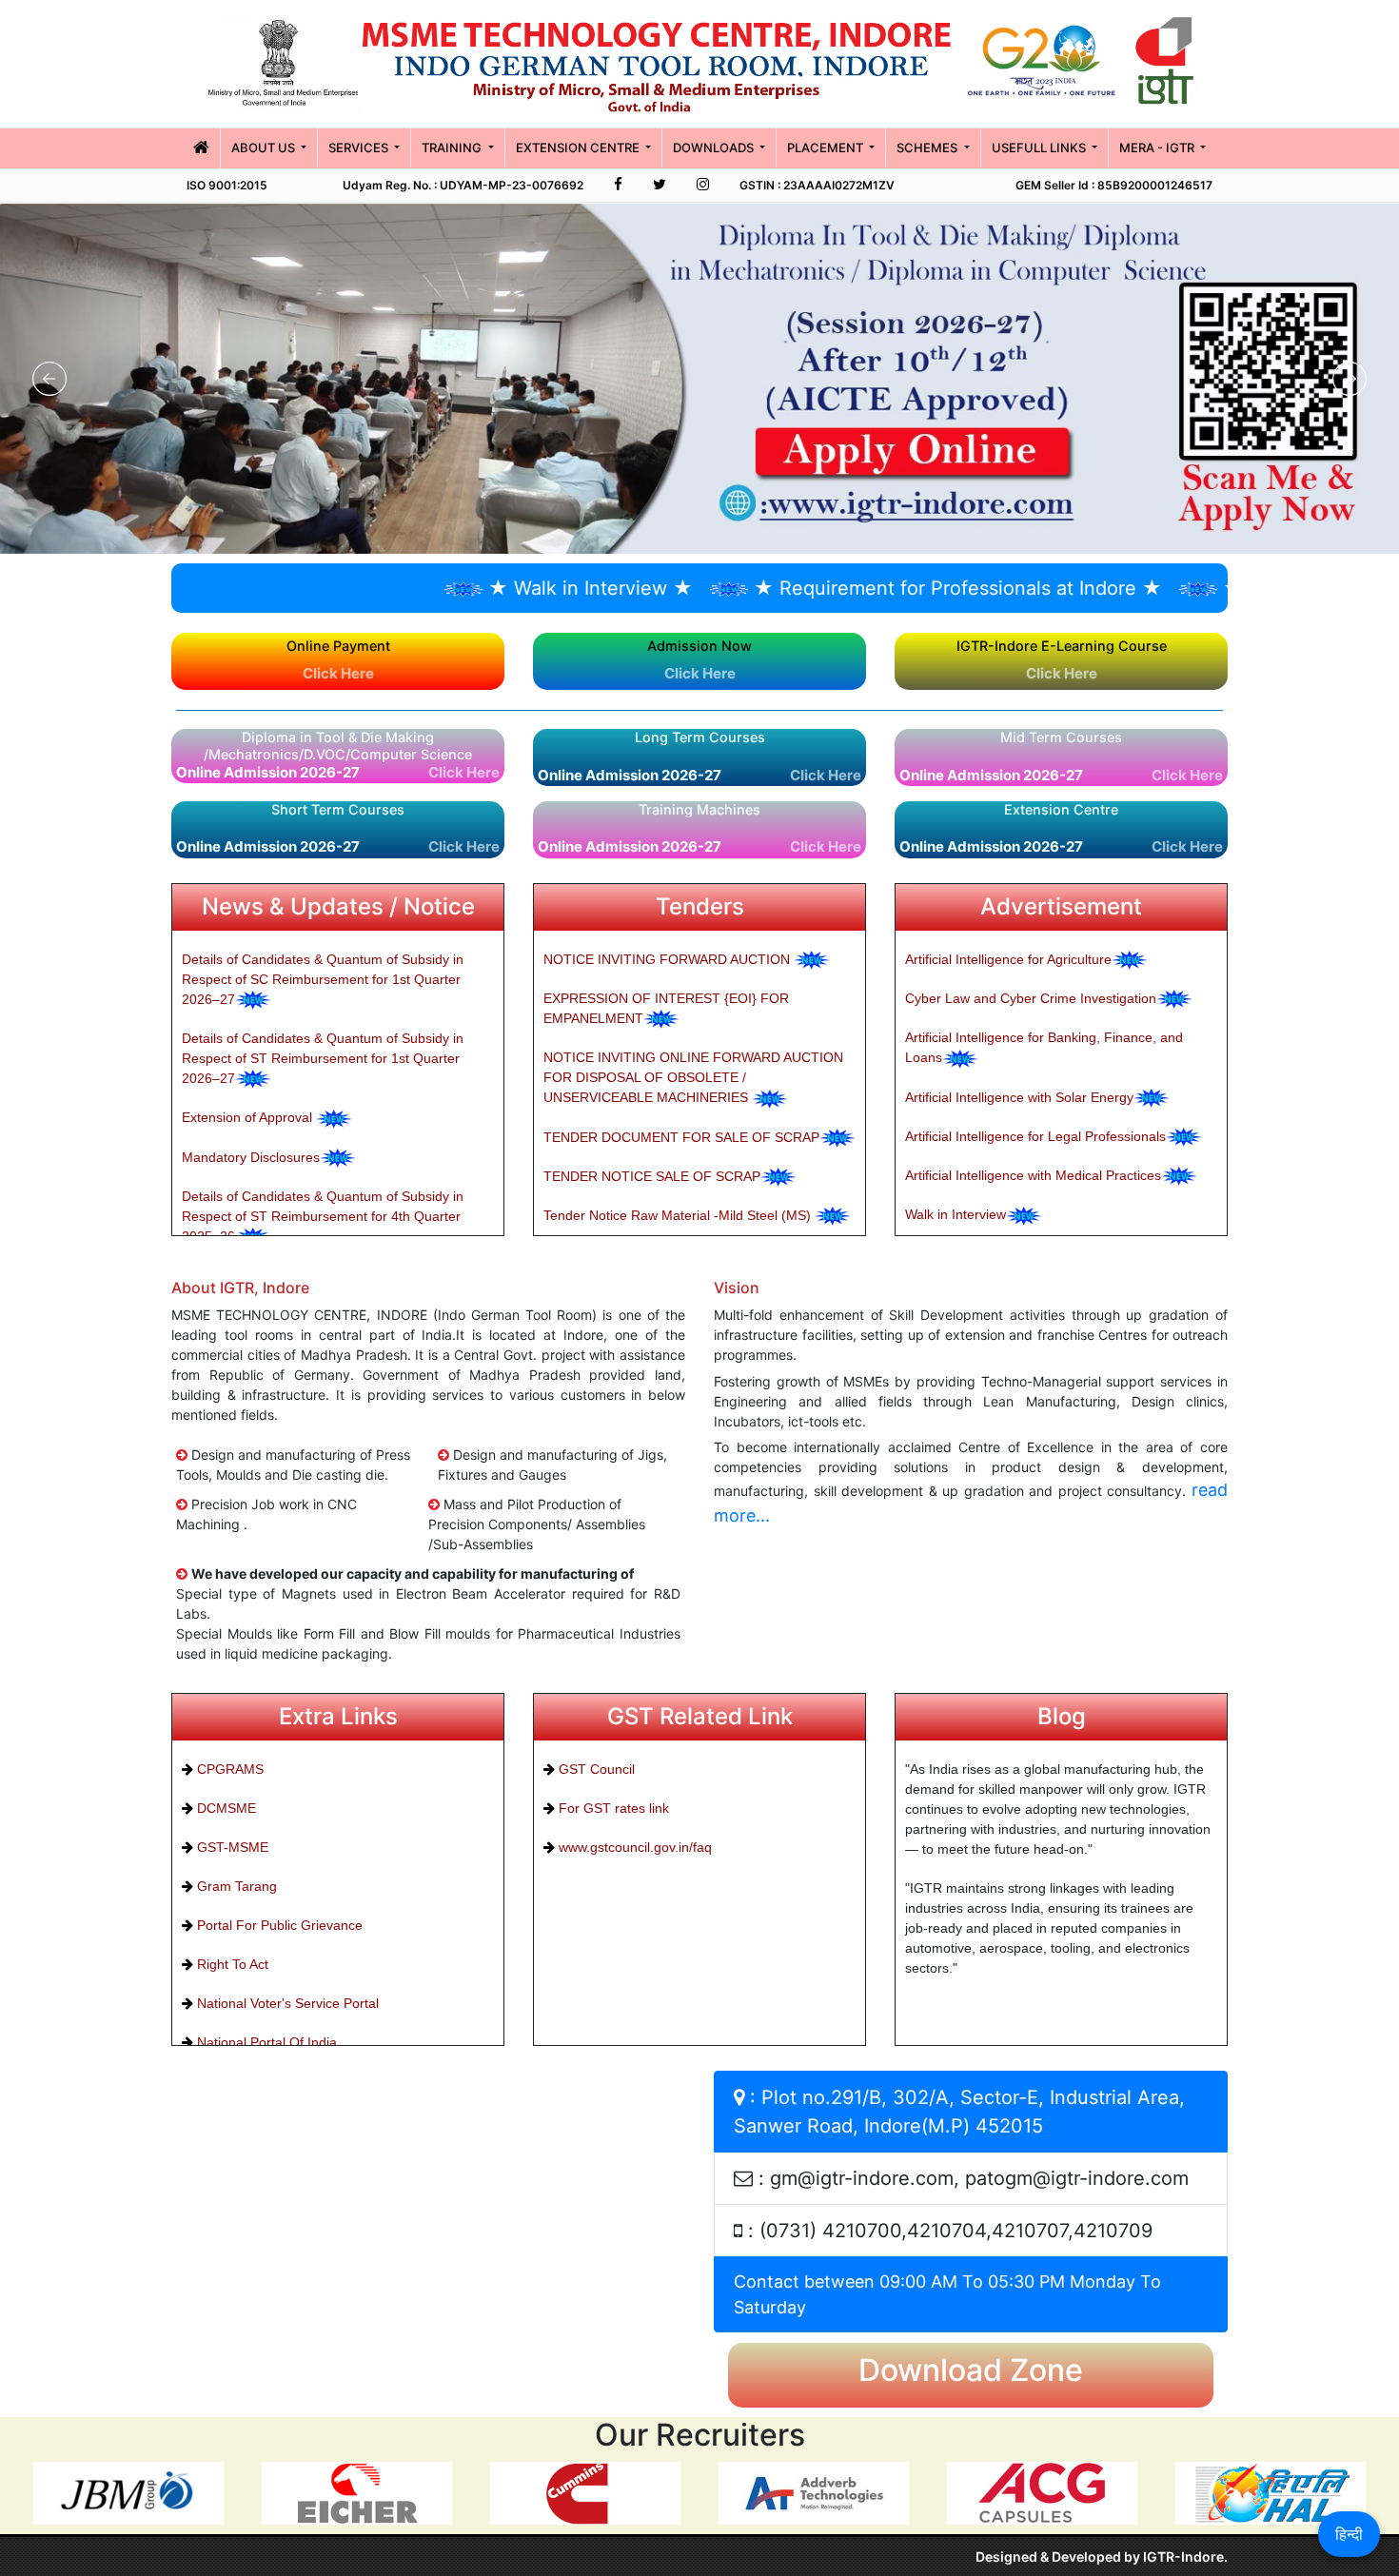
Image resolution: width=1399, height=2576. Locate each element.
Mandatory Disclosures (251, 1157)
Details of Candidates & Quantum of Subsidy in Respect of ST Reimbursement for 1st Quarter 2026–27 (323, 1058)
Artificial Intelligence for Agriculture (1008, 959)
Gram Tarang (235, 1886)
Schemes (928, 147)
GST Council (595, 1769)
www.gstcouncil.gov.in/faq (633, 1847)
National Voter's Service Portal (286, 2003)
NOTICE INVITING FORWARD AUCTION (669, 959)
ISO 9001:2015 (227, 185)
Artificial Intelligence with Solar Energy (1019, 1097)
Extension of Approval (249, 1117)
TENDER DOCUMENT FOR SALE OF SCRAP (681, 1137)
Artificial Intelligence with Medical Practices (1033, 1175)
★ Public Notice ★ (1197, 588)
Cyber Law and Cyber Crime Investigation (1031, 998)
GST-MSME (231, 1847)
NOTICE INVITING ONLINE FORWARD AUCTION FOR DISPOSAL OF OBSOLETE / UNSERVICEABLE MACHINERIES (693, 1077)
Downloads (715, 147)
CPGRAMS (228, 1769)
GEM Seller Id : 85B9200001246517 (1114, 185)
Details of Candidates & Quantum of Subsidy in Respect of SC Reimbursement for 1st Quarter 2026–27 (323, 979)
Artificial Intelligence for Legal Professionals (1035, 1136)
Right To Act (231, 1964)
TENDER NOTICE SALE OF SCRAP (652, 1176)
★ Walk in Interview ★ (482, 588)
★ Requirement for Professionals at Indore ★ (849, 588)
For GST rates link (612, 1808)
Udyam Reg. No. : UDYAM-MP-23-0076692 (463, 185)
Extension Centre (579, 147)
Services (360, 147)
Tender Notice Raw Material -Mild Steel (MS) (679, 1215)
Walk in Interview (956, 1214)
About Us (265, 147)
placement (827, 147)
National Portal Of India (265, 2042)
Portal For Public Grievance (278, 1925)
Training (453, 147)
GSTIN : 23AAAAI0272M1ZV (817, 185)
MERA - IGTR (1158, 147)
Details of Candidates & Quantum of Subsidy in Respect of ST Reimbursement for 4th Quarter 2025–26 (323, 1216)
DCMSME (225, 1808)
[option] (128, 2494)
